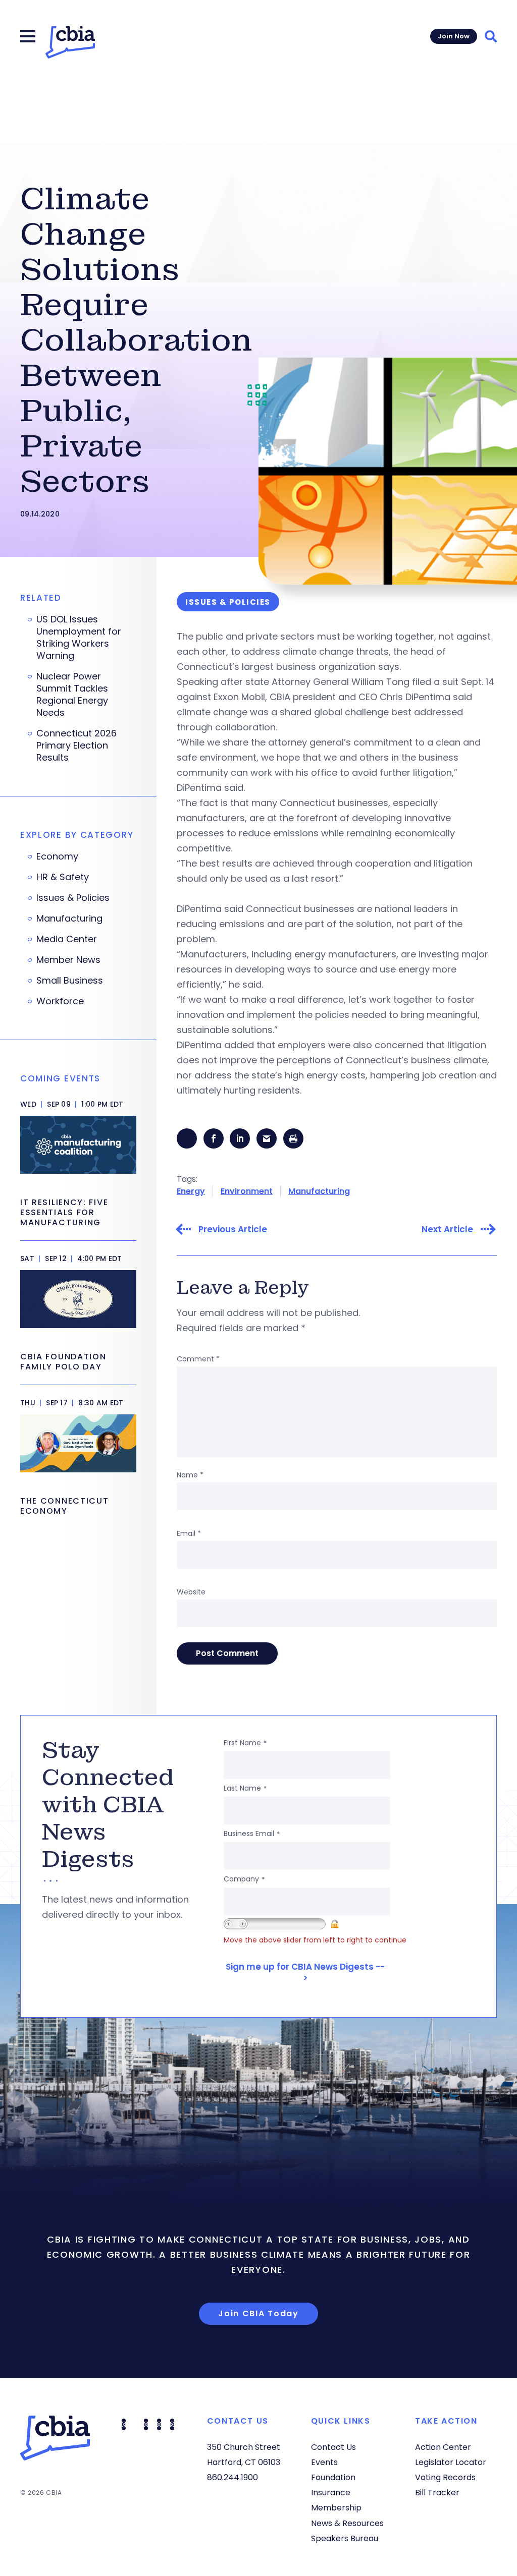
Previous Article (233, 1229)
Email (189, 1533)
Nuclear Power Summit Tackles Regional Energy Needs (72, 695)
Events (324, 2462)
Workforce (60, 1001)
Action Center (443, 2447)
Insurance (331, 2493)
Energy (191, 1191)
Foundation (333, 2477)
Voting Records (445, 2477)
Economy (57, 856)
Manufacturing (319, 1191)
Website (191, 1592)
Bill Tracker (437, 2493)
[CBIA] (70, 42)
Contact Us (333, 2447)
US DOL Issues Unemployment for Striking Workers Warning (79, 638)
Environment (247, 1191)
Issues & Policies (73, 898)
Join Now (454, 36)
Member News (68, 960)
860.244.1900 (232, 2477)
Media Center (67, 939)
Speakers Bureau (345, 2538)
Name (190, 1475)
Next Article (447, 1229)
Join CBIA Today (258, 2313)
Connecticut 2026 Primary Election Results (76, 746)
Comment (198, 1359)
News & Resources (347, 2523)
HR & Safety (63, 877)
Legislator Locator (451, 2462)
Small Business (70, 981)
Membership (336, 2508)
